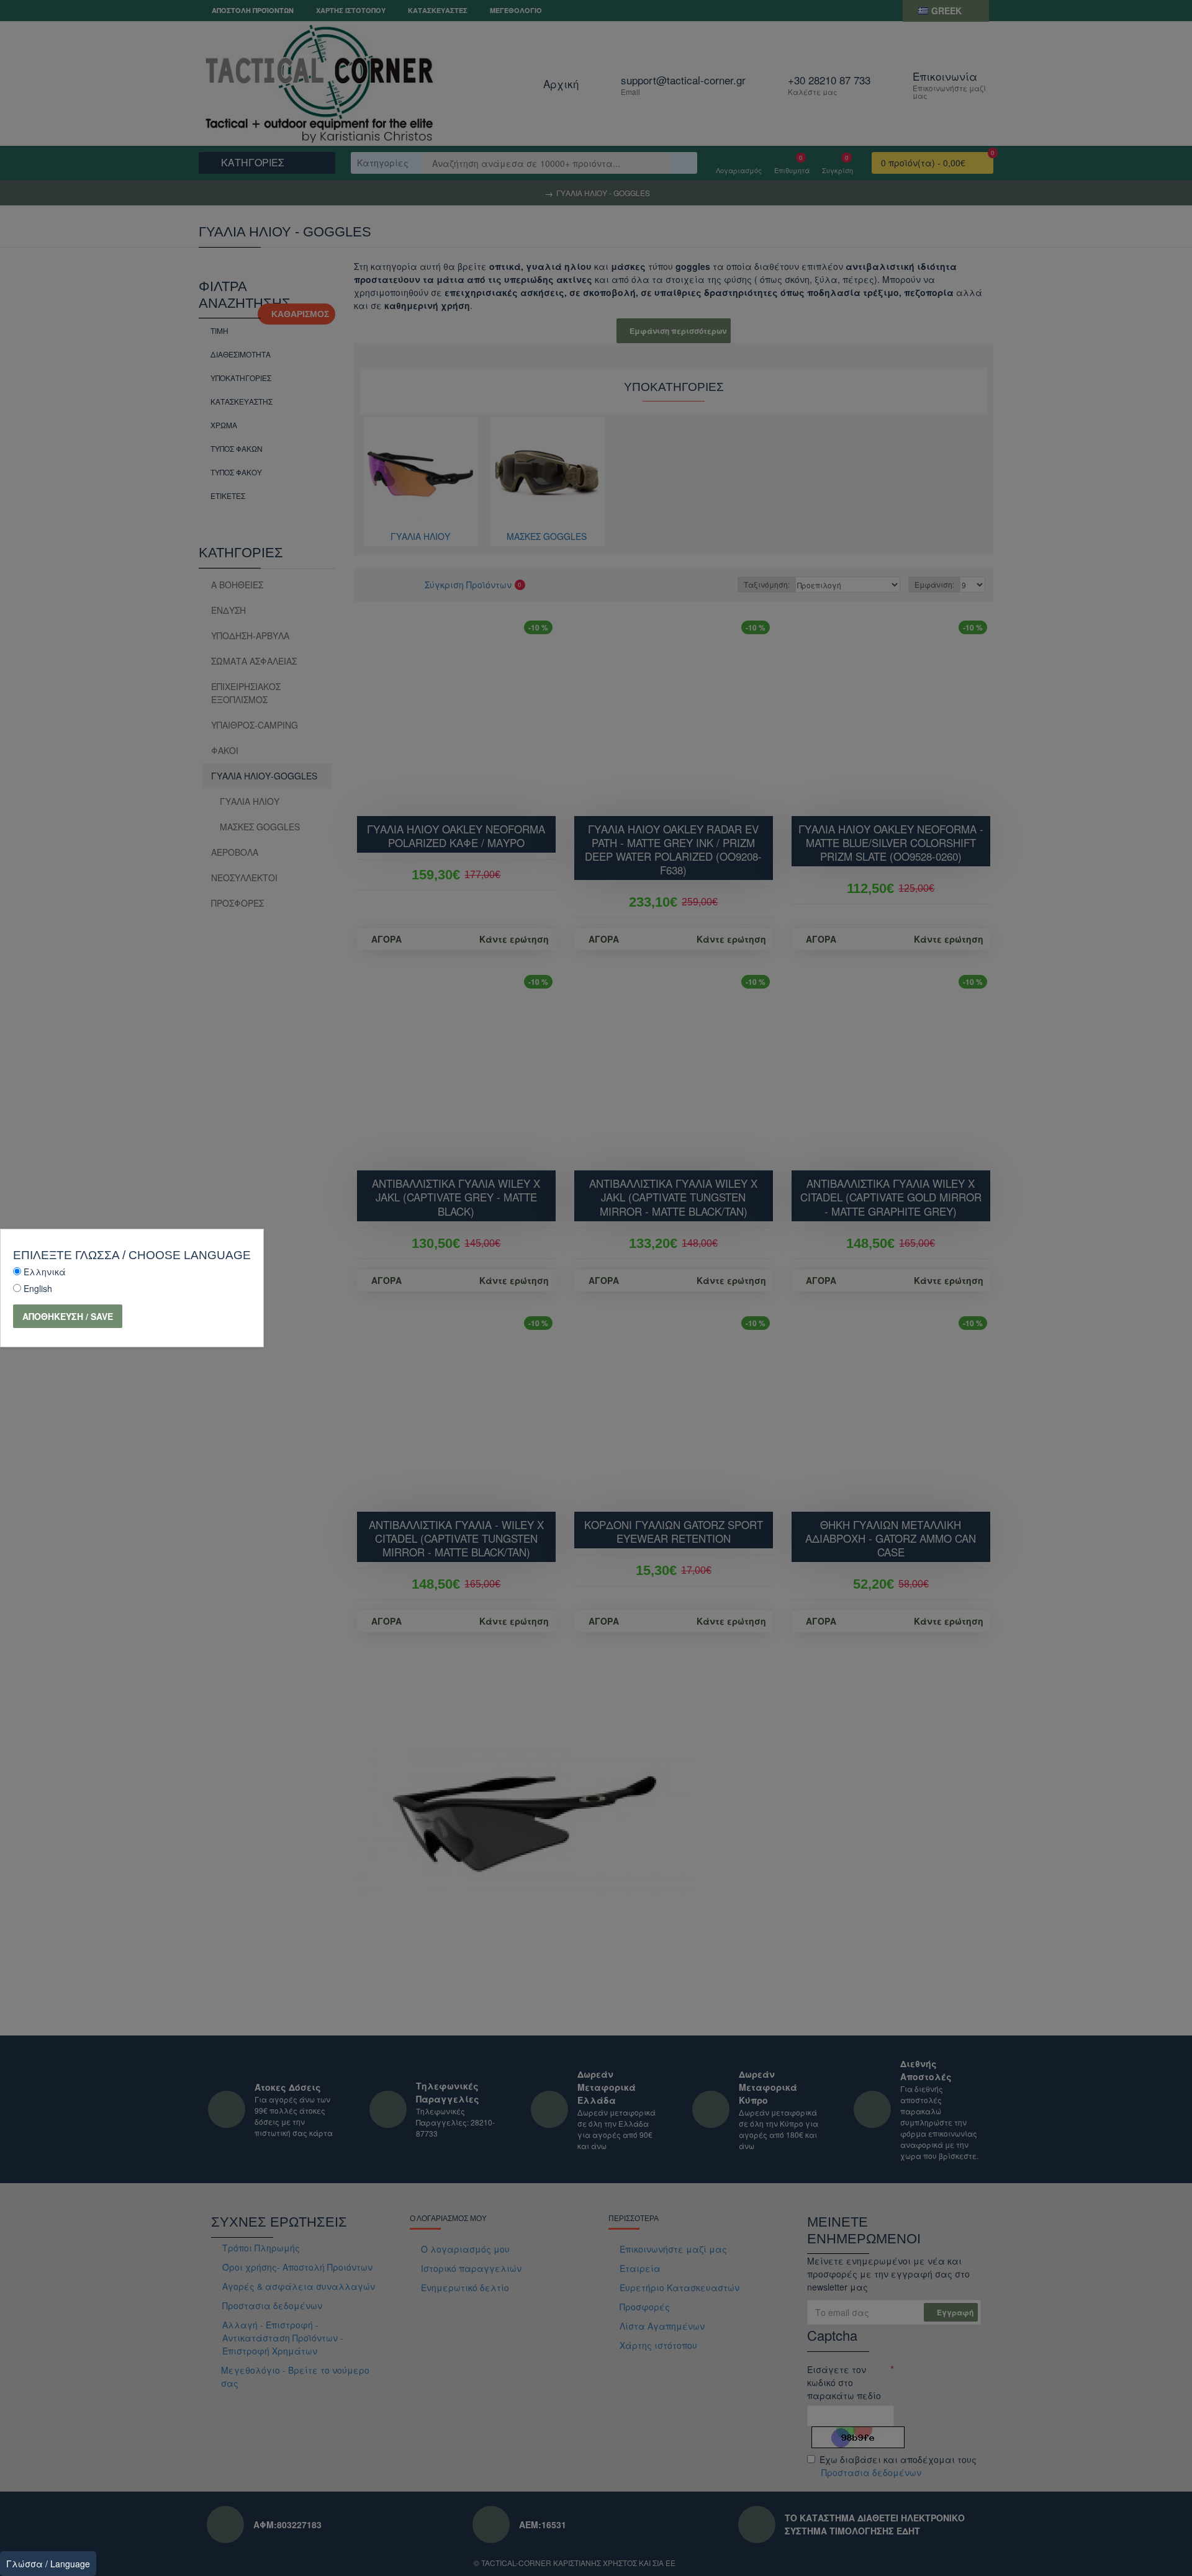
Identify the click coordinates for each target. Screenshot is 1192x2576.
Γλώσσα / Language (48, 2564)
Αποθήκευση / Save (68, 1316)
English (38, 1288)
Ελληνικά (45, 1272)
